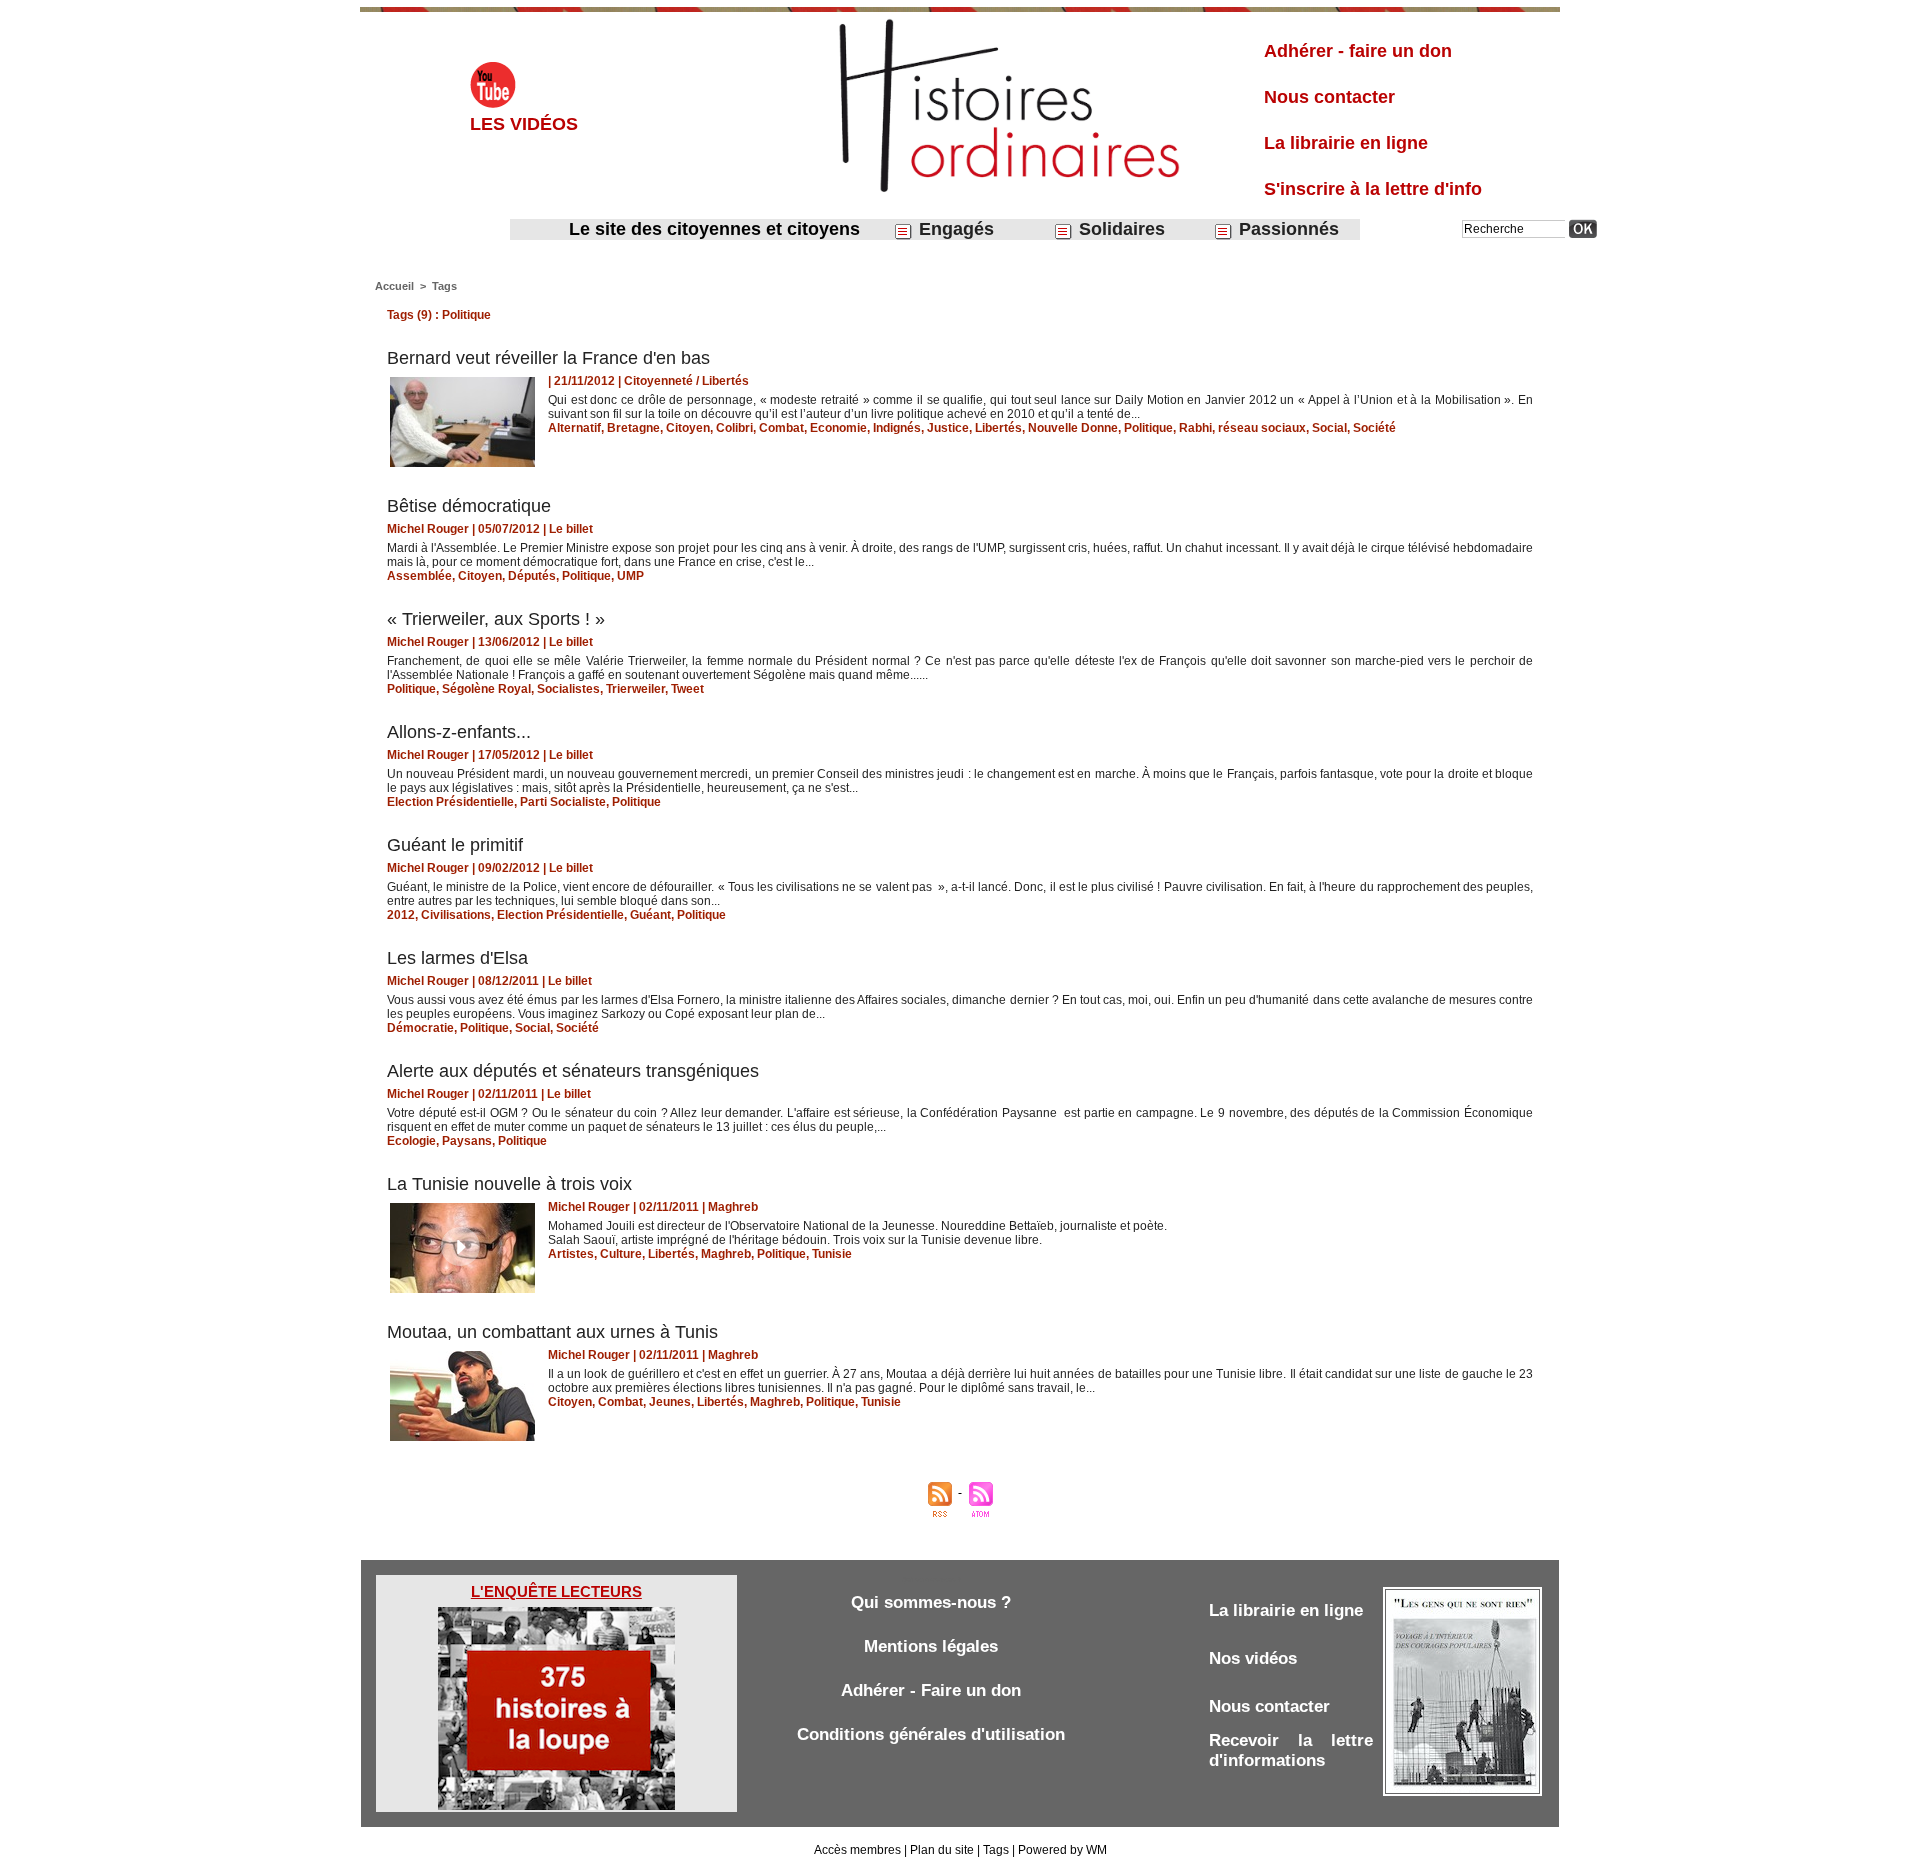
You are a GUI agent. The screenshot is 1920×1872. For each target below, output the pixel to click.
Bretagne (633, 428)
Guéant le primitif (455, 845)
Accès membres (857, 1850)
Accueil (394, 286)
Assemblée (419, 576)
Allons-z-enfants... (459, 732)
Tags (444, 286)
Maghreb (726, 1254)
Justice (948, 428)
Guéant (650, 915)
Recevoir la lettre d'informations (1291, 1750)
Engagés (954, 229)
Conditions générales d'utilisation (931, 1734)
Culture (621, 1254)
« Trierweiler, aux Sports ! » (496, 619)
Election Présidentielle (450, 802)
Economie (838, 428)
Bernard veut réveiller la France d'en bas (548, 358)
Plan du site (942, 1850)
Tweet (687, 689)
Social (1329, 428)
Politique (1148, 428)
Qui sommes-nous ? (931, 1602)
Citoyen (688, 428)
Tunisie (832, 1254)
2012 (401, 915)
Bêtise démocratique (469, 506)
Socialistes (568, 689)
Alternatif (574, 428)
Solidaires (1119, 229)
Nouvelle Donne (1073, 428)
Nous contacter (1329, 97)
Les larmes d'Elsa (457, 958)
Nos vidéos (1253, 1658)
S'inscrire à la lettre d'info (1373, 189)
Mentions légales (931, 1646)
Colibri (734, 428)
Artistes (571, 1254)
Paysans (467, 1141)
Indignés (897, 428)
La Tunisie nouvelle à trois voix (509, 1184)
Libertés (998, 428)
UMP (630, 576)
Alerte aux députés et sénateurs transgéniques (573, 1071)
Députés (532, 576)
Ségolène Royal (486, 689)
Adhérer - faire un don (1358, 51)
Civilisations (456, 915)
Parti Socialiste (563, 802)
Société (1374, 428)
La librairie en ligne (1346, 143)
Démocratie (420, 1028)
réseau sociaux (1262, 428)
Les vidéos (524, 124)
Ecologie (411, 1141)
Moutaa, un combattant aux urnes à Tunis (552, 1332)
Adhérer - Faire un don (931, 1690)
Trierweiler (635, 689)
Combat (781, 428)
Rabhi (1195, 428)
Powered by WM (1062, 1850)
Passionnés (1286, 229)
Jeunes (670, 1402)
